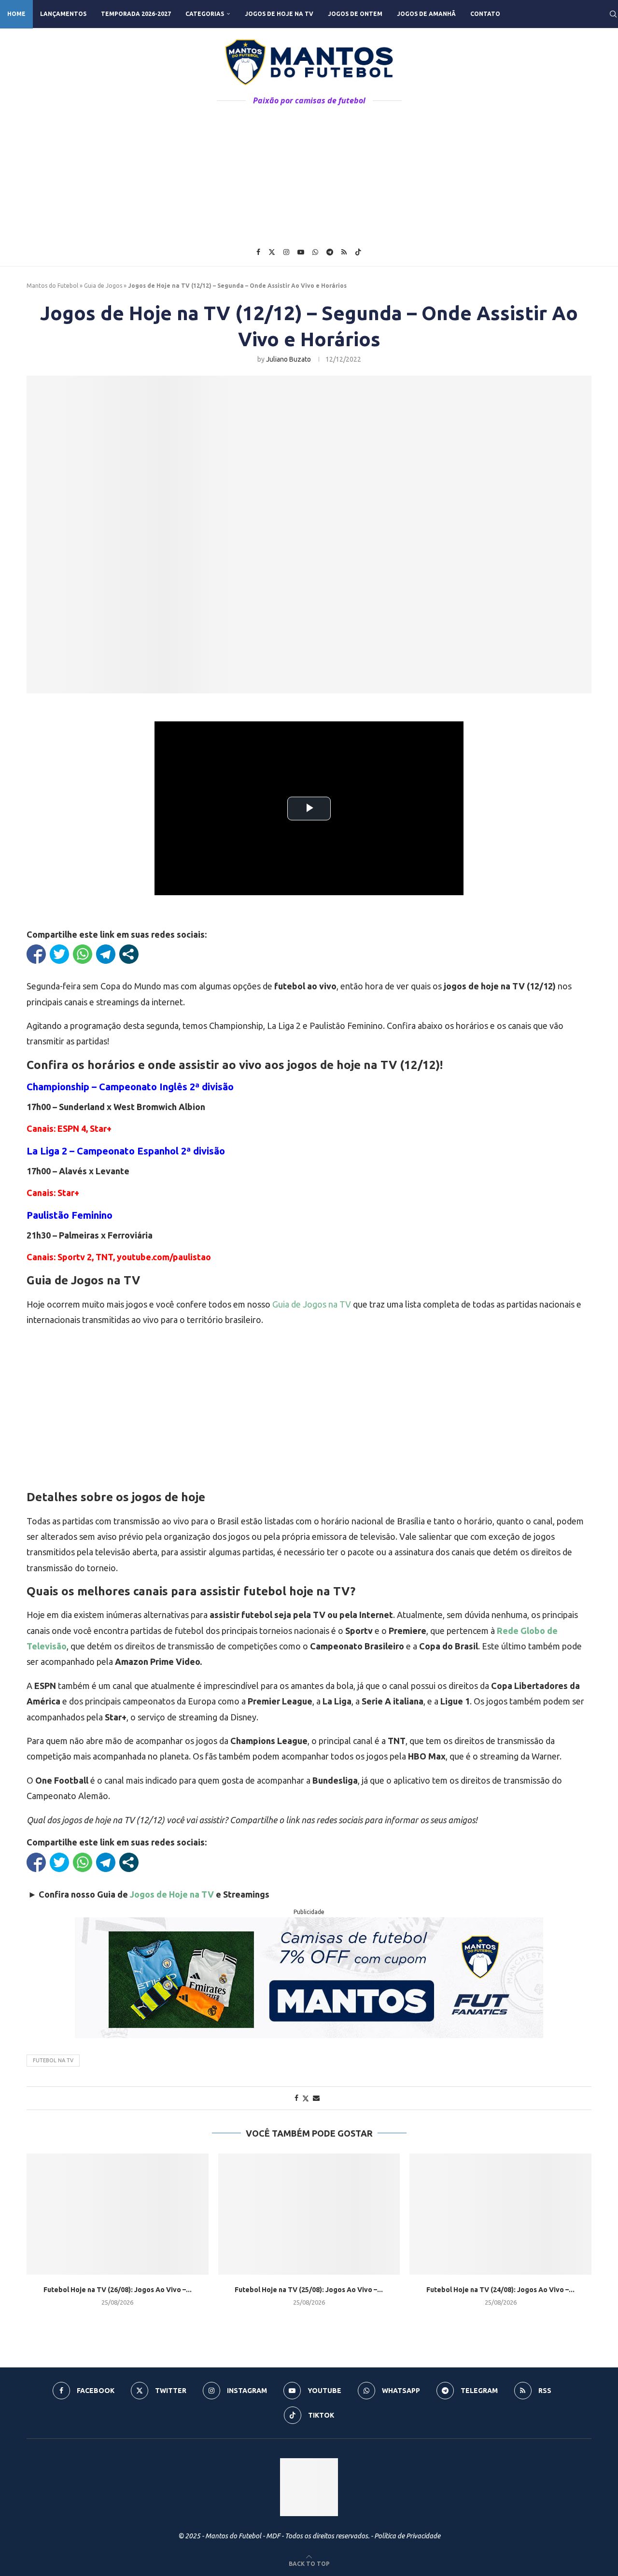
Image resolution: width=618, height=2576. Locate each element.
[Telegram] (330, 252)
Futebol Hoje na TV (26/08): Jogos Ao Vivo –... (118, 2290)
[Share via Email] (316, 2098)
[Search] (613, 14)
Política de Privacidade (407, 2536)
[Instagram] (286, 252)
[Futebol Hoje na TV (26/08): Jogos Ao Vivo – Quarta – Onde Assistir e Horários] (118, 2214)
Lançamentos (63, 14)
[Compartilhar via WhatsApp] (83, 954)
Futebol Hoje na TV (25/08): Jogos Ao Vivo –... (309, 2290)
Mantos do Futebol (52, 286)
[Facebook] (258, 252)
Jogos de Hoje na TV (279, 14)
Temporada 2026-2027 (136, 14)
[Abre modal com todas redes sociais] (129, 954)
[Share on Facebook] (296, 2098)
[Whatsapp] (315, 252)
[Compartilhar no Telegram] (106, 954)
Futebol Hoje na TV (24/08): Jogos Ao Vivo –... (500, 2290)
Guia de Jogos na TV (312, 1304)
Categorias (205, 14)
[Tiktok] (358, 252)
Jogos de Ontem (355, 14)
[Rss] (344, 252)
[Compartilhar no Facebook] (36, 954)
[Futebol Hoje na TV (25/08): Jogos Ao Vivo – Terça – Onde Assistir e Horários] (309, 2214)
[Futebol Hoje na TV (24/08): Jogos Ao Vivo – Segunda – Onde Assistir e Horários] (500, 2214)
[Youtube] (301, 252)
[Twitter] (272, 252)
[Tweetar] (59, 954)
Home (16, 14)
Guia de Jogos (103, 286)
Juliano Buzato (288, 359)
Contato (485, 14)
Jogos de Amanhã (426, 14)
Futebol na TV (53, 2060)
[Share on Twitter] (306, 2098)
